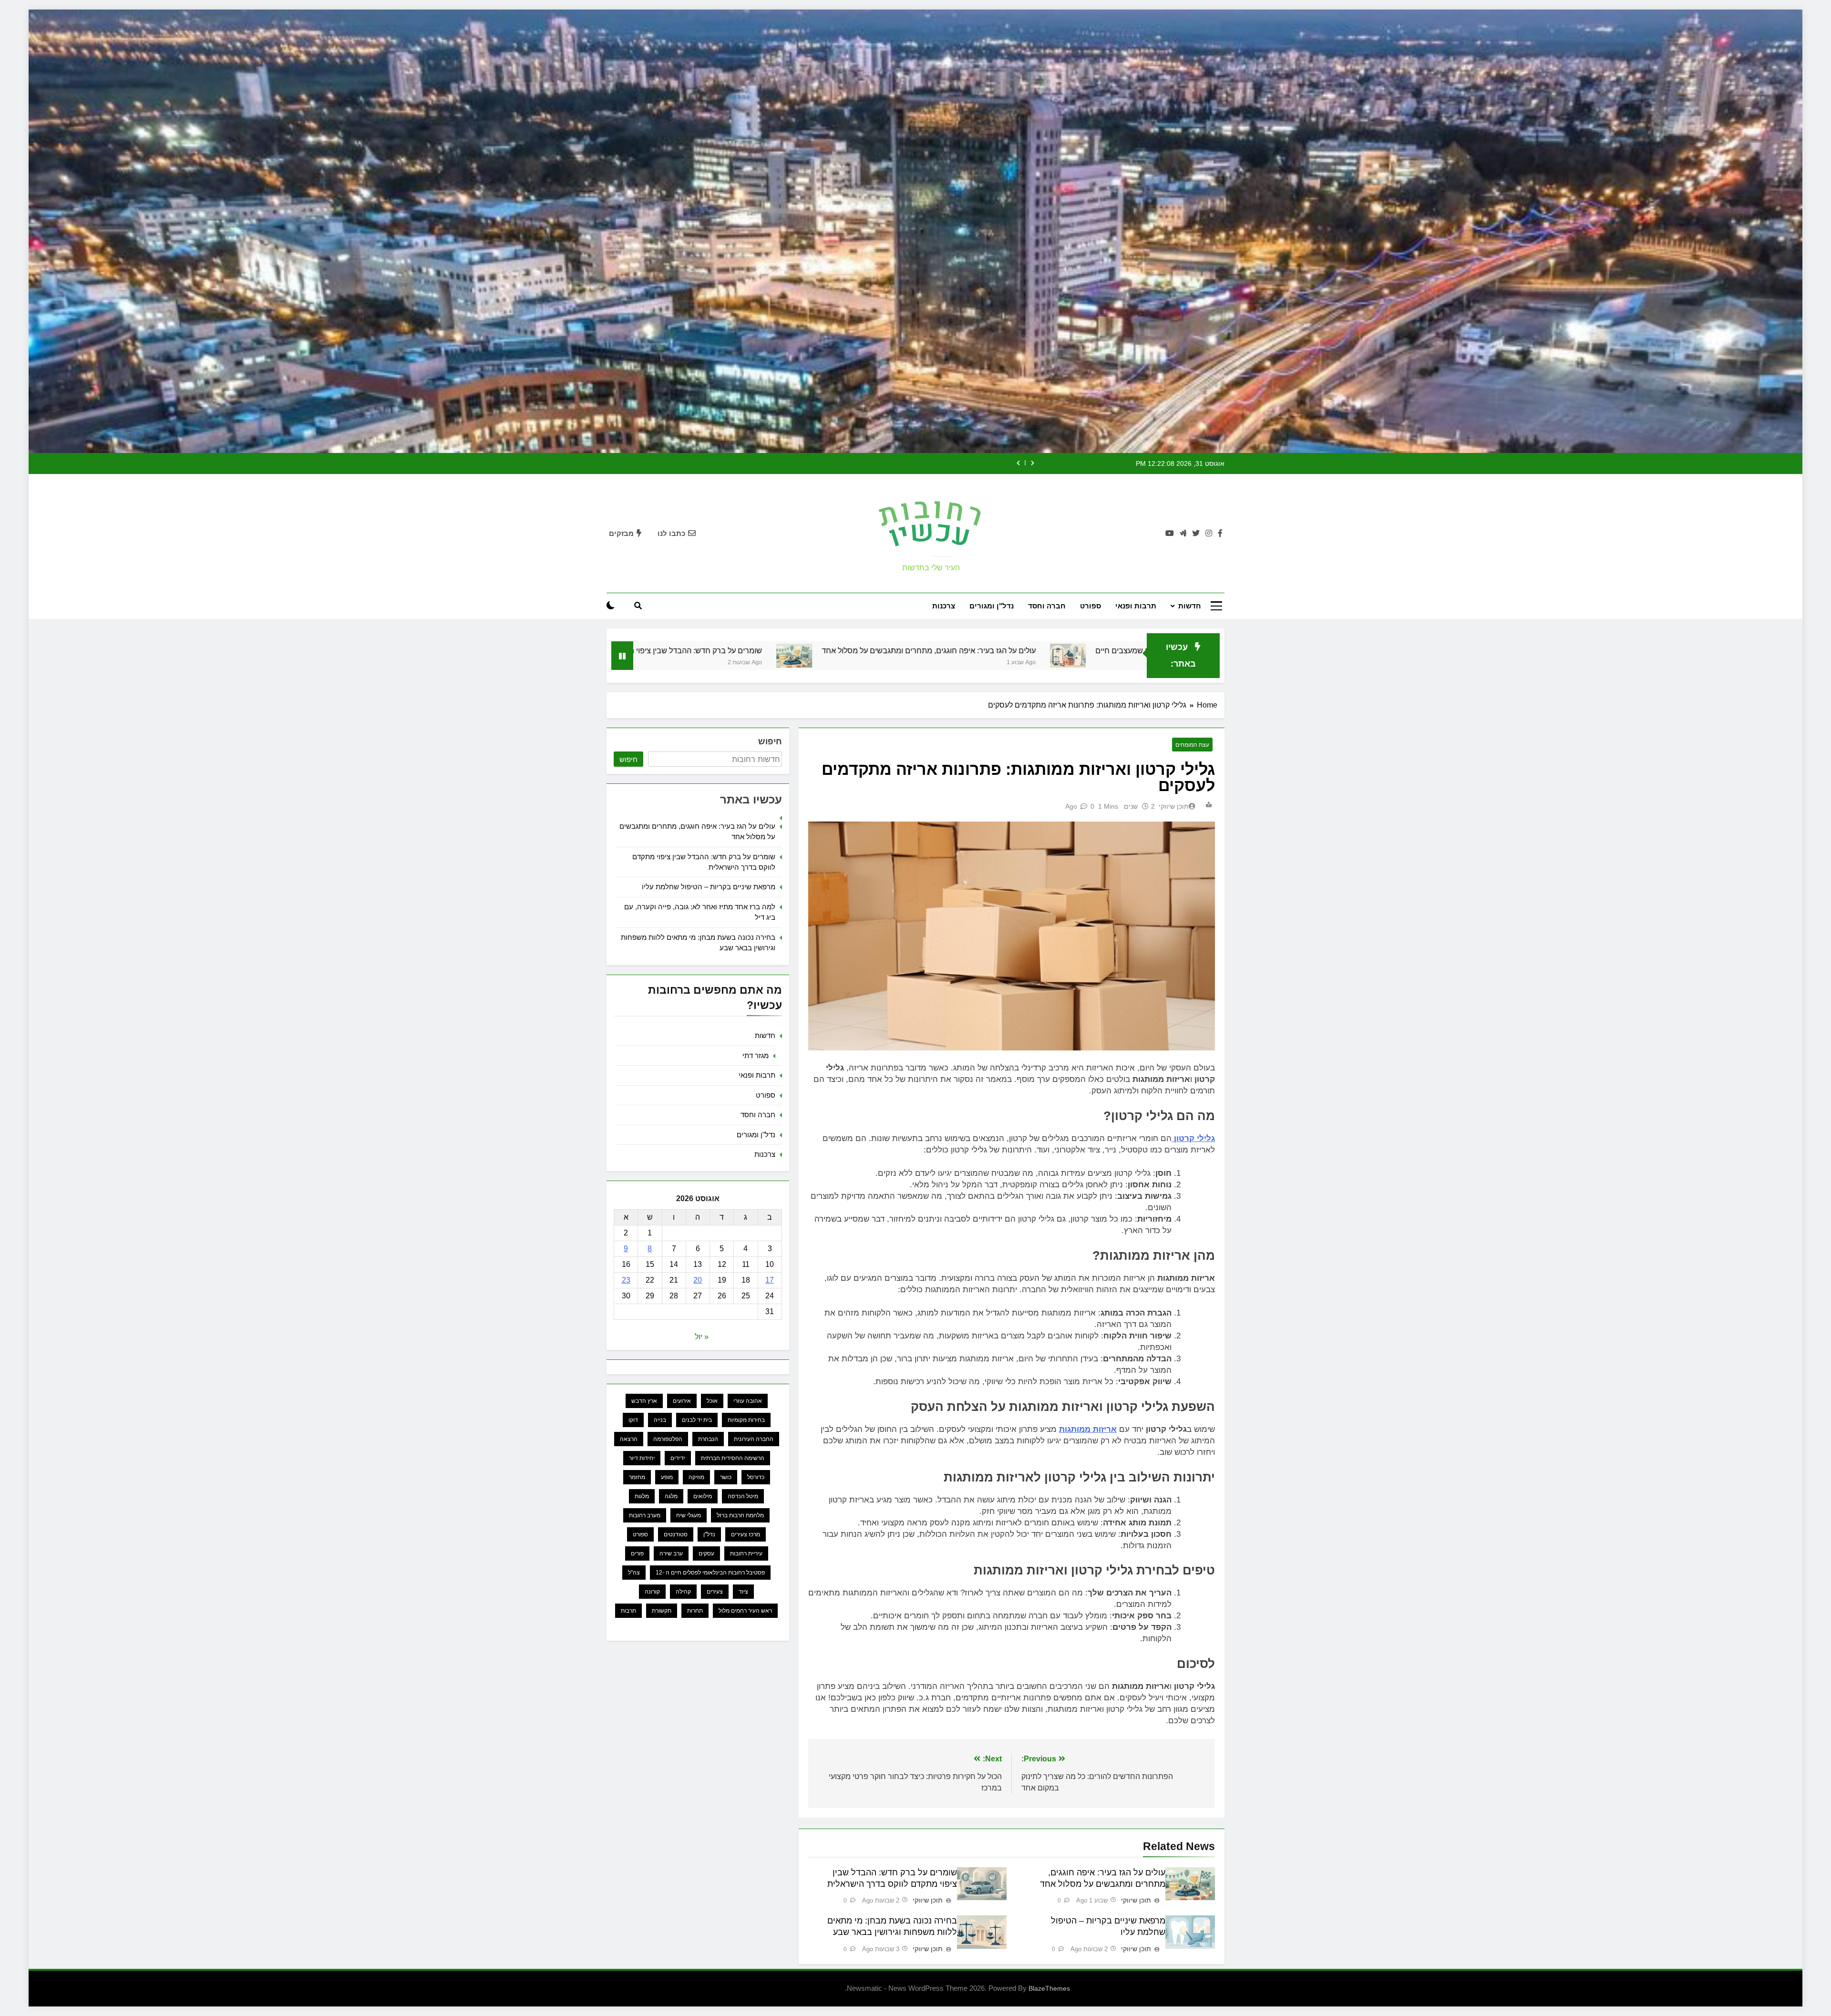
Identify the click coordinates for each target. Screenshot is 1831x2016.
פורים (637, 1553)
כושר (726, 1477)
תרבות (628, 1611)
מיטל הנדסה (743, 1496)
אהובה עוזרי (748, 1401)
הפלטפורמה (668, 1439)
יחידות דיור (642, 1458)
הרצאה (629, 1439)
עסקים (706, 1553)
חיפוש (770, 741)
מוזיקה (696, 1477)
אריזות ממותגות (1088, 1429)
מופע (667, 1477)
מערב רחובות (645, 1515)
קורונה (652, 1592)
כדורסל (756, 1477)
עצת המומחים (1192, 745)
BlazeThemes (1049, 1988)
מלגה (671, 1496)
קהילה (683, 1592)
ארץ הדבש (644, 1401)
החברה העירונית (754, 1439)
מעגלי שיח (689, 1515)
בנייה (660, 1420)
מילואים (703, 1496)
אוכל (712, 1401)
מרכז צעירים (746, 1534)
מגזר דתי (756, 1055)
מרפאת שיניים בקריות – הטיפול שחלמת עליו (719, 650)
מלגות (642, 1496)
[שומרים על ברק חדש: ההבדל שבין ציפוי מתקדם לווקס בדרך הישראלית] (822, 656)
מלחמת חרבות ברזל (740, 1515)
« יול (702, 1337)
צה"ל (634, 1573)
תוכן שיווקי (1174, 806)
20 (698, 1280)
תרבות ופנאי (1136, 606)
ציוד (743, 1592)
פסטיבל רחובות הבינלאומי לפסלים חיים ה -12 (710, 1573)
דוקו (633, 1420)
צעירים (715, 1592)
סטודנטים (676, 1534)
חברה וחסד (1047, 606)
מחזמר (637, 1477)
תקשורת (662, 1611)
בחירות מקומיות (746, 1420)
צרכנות (944, 606)
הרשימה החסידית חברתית (733, 1458)
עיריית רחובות (746, 1553)
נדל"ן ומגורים (992, 606)
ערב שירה (671, 1553)
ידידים (678, 1458)
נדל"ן (709, 1534)
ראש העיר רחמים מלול (745, 1611)
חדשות (1190, 606)
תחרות (695, 1611)
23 (626, 1280)
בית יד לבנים (697, 1420)
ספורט (1090, 606)
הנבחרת (708, 1439)
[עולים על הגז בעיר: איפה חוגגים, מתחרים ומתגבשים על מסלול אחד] (1106, 656)
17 (770, 1280)
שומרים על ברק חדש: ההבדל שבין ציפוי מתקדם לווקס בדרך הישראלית (962, 650)
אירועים (682, 1401)
